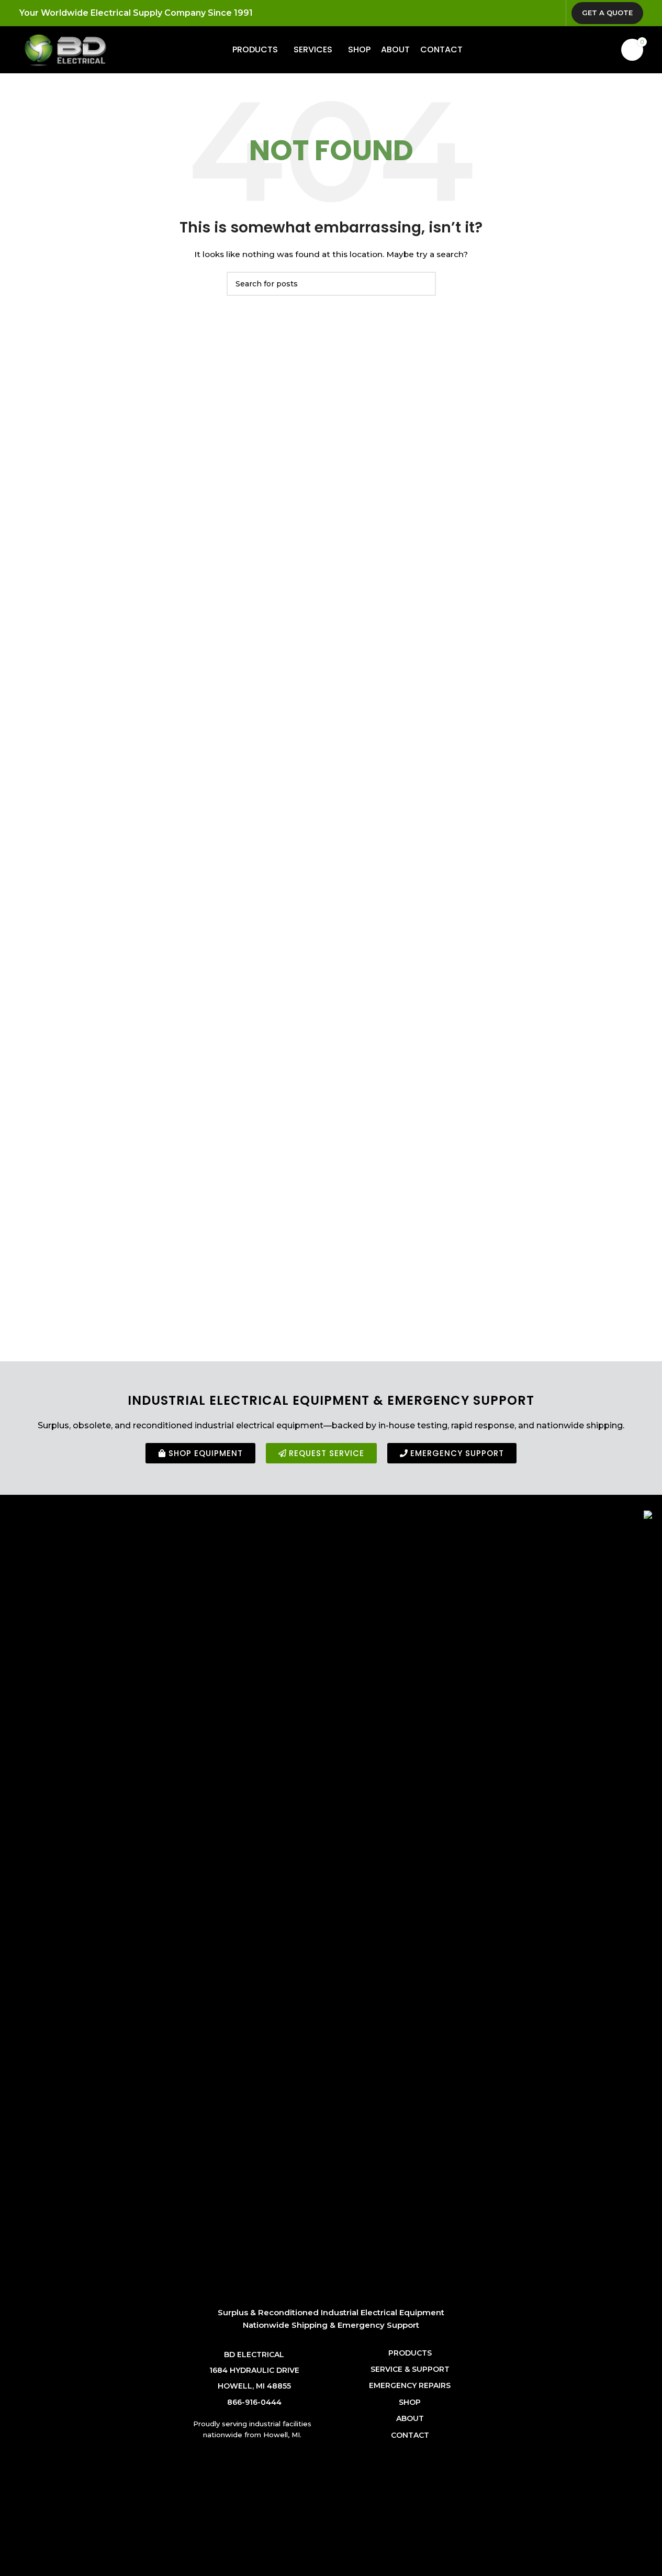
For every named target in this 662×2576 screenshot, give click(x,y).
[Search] (607, 50)
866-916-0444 (254, 2402)
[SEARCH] (424, 284)
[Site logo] (65, 49)
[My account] (588, 50)
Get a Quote (607, 13)
